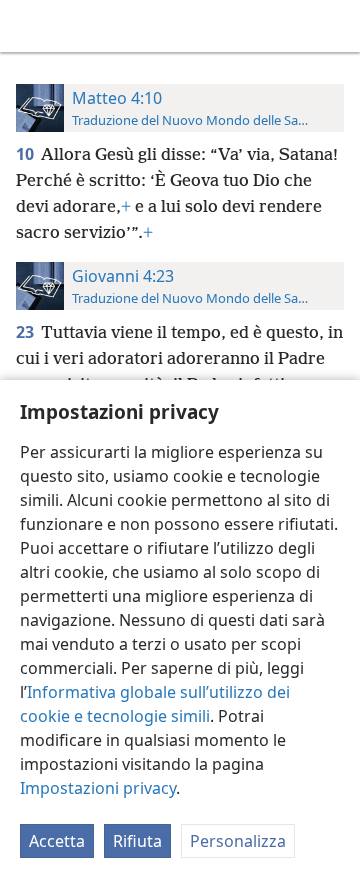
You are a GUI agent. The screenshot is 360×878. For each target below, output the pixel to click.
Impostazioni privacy (98, 788)
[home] (30, 26)
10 (26, 154)
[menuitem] (30, 26)
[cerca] (335, 26)
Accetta (57, 841)
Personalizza (238, 841)
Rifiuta (137, 841)
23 (26, 332)
